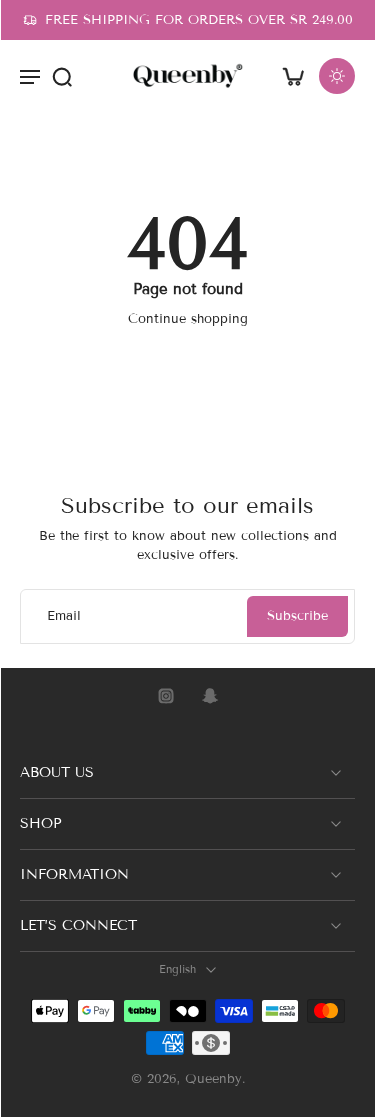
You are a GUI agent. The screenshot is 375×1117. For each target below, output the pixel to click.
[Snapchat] (210, 696)
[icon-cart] (293, 76)
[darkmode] (337, 76)
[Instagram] (166, 696)
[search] (62, 76)
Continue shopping (188, 319)
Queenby (213, 1080)
